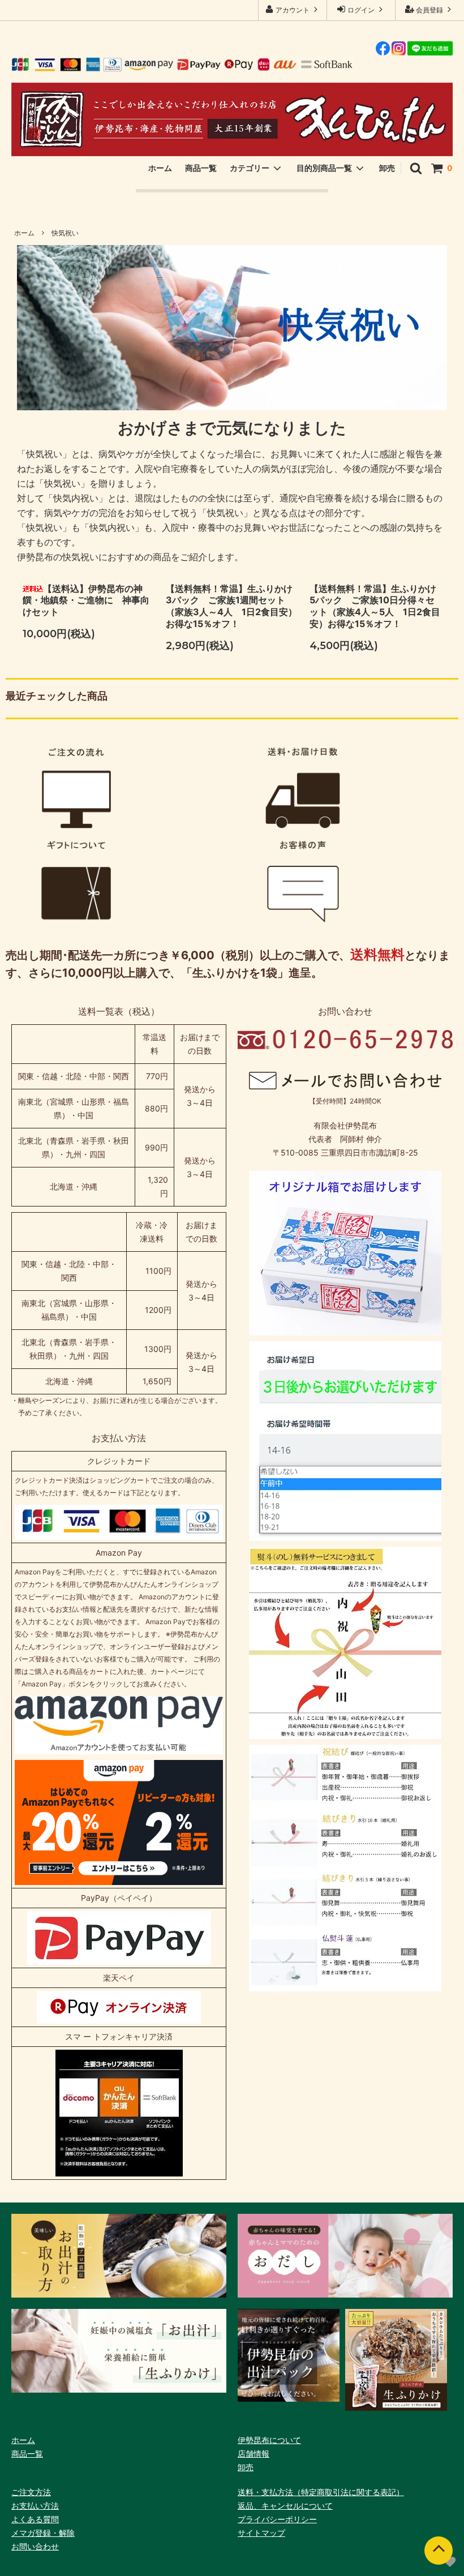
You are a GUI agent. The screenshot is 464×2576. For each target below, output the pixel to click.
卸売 (387, 168)
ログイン (361, 10)
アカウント (293, 10)
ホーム (160, 168)
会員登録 (429, 10)
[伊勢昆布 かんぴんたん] (232, 119)
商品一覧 (201, 168)
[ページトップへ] (439, 2551)
